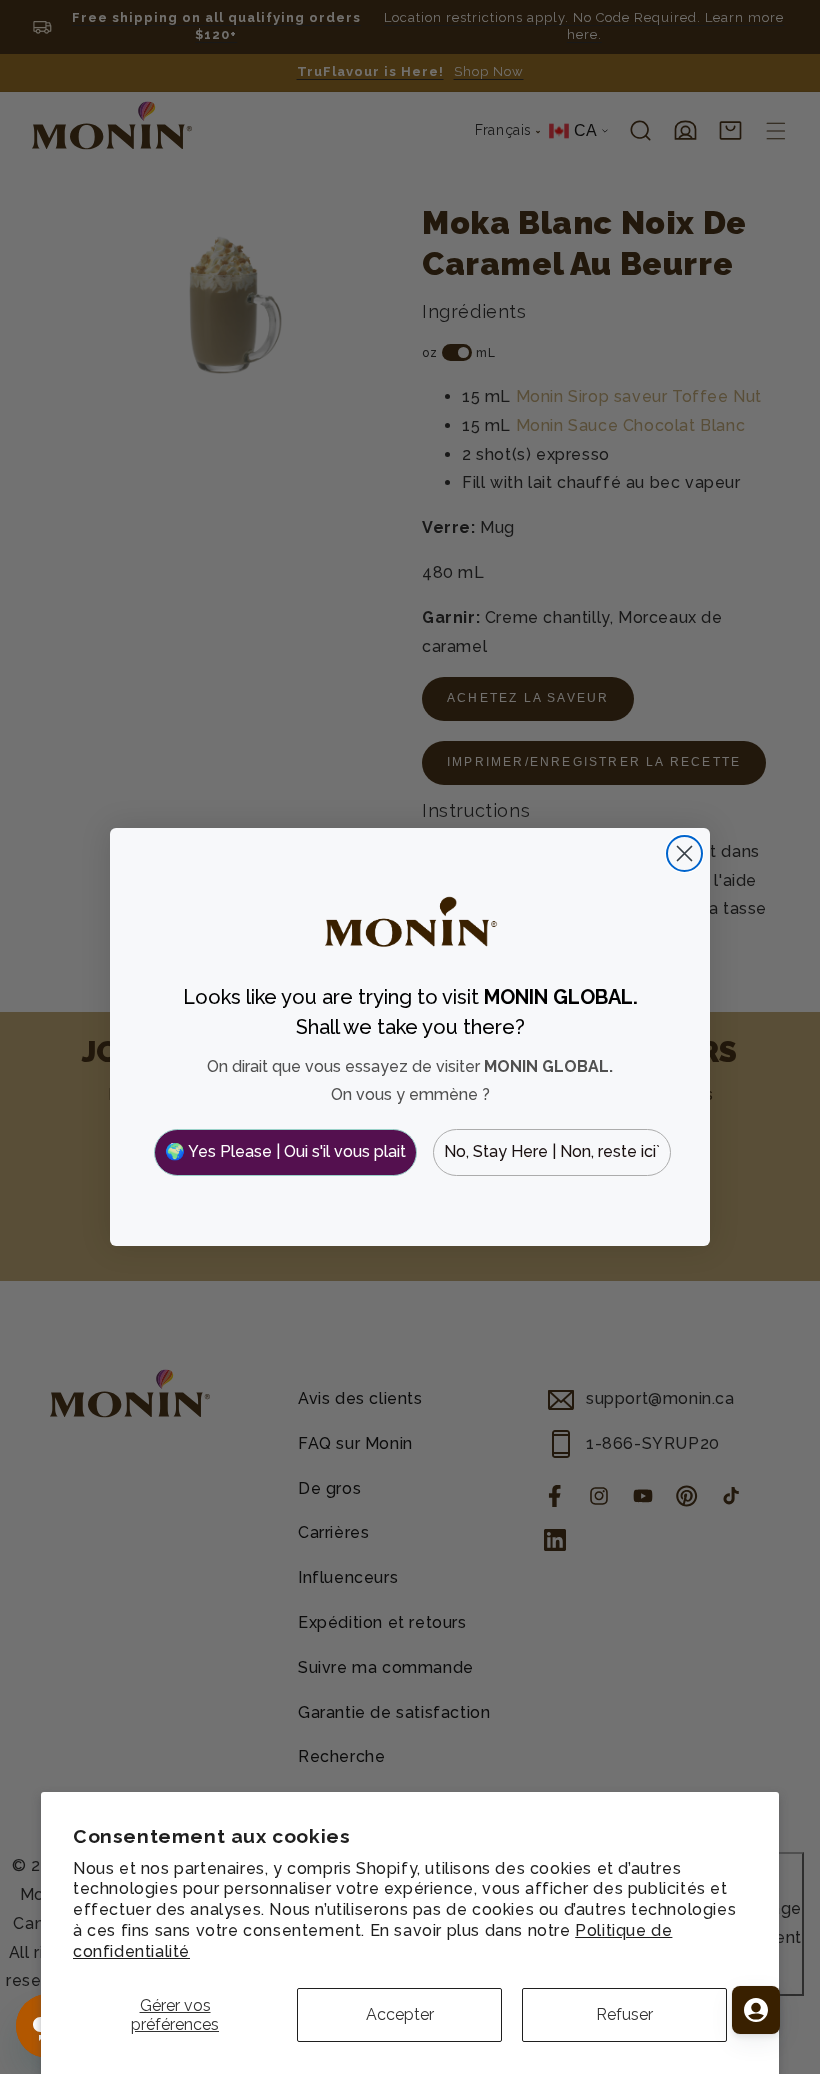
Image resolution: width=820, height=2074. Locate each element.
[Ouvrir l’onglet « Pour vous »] (756, 2010)
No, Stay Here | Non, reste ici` (552, 1151)
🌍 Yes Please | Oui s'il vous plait (285, 1151)
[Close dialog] (684, 853)
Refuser (624, 2014)
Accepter (400, 2014)
